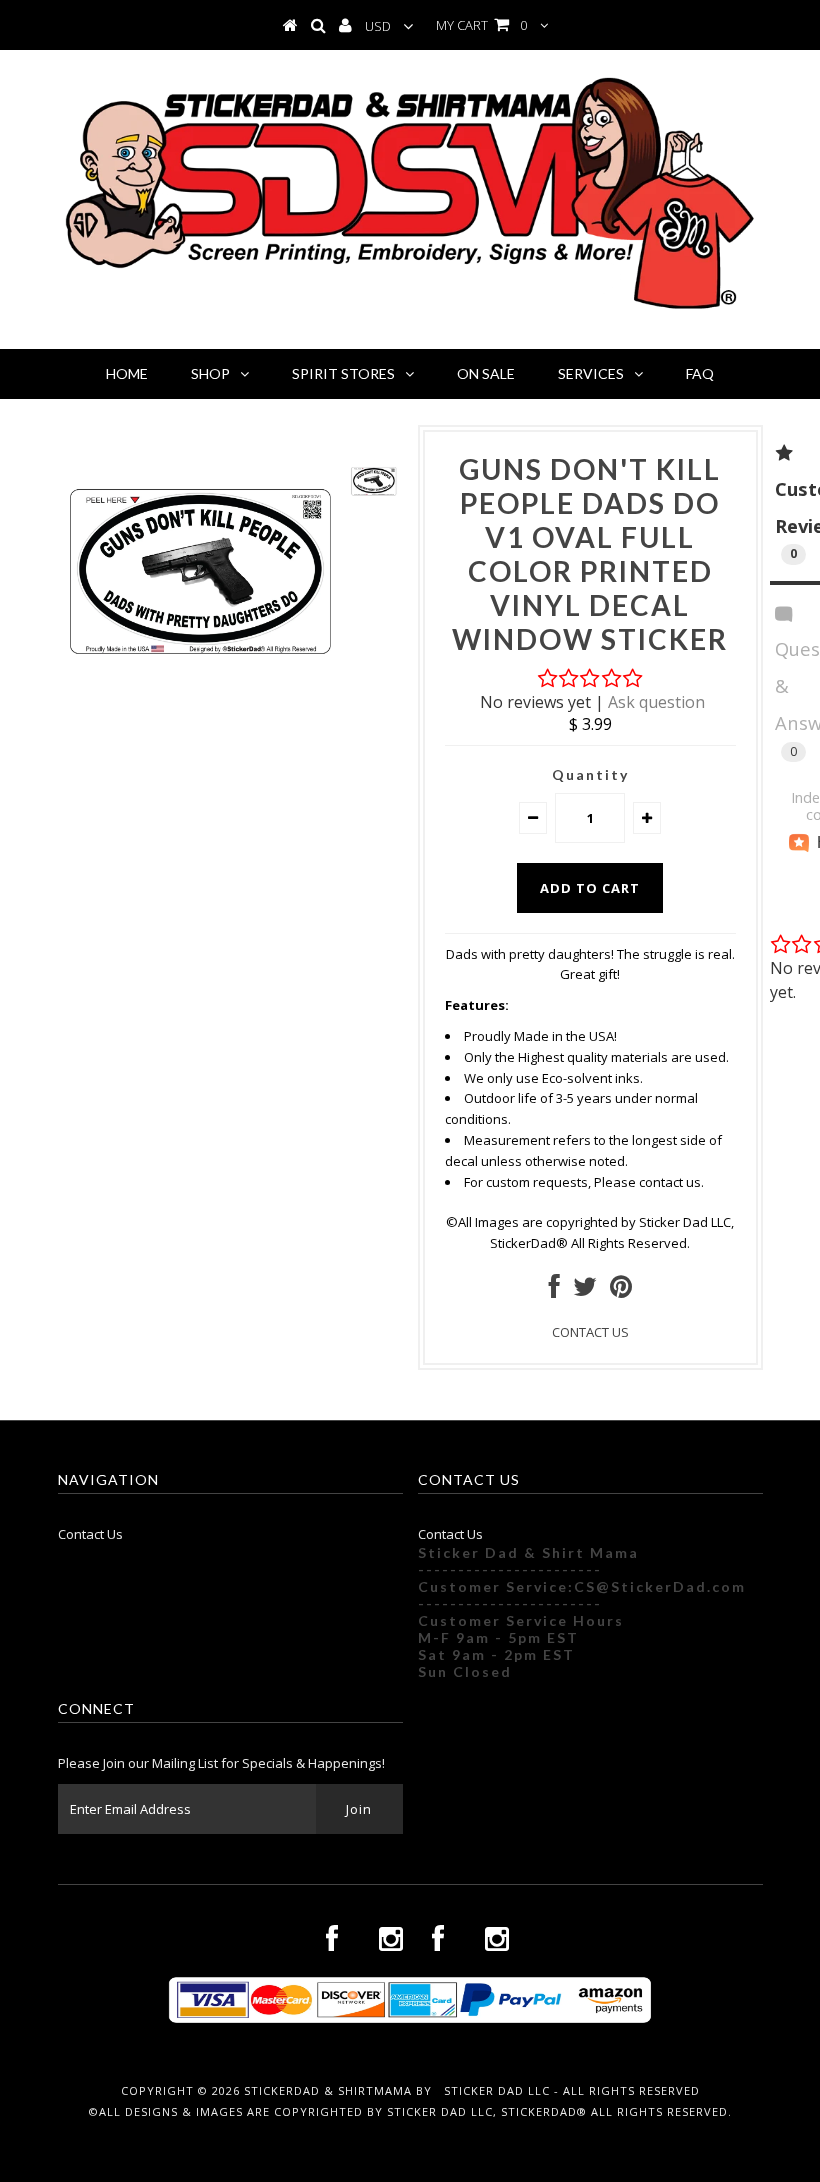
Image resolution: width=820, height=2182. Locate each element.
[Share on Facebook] (554, 1291)
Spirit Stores (343, 373)
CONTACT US (590, 1332)
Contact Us (90, 1534)
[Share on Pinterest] (621, 1291)
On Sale (486, 373)
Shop (210, 373)
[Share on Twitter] (585, 1291)
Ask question (656, 702)
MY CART (481, 25)
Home (127, 373)
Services (591, 373)
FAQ (700, 373)
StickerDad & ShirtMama (328, 2090)
